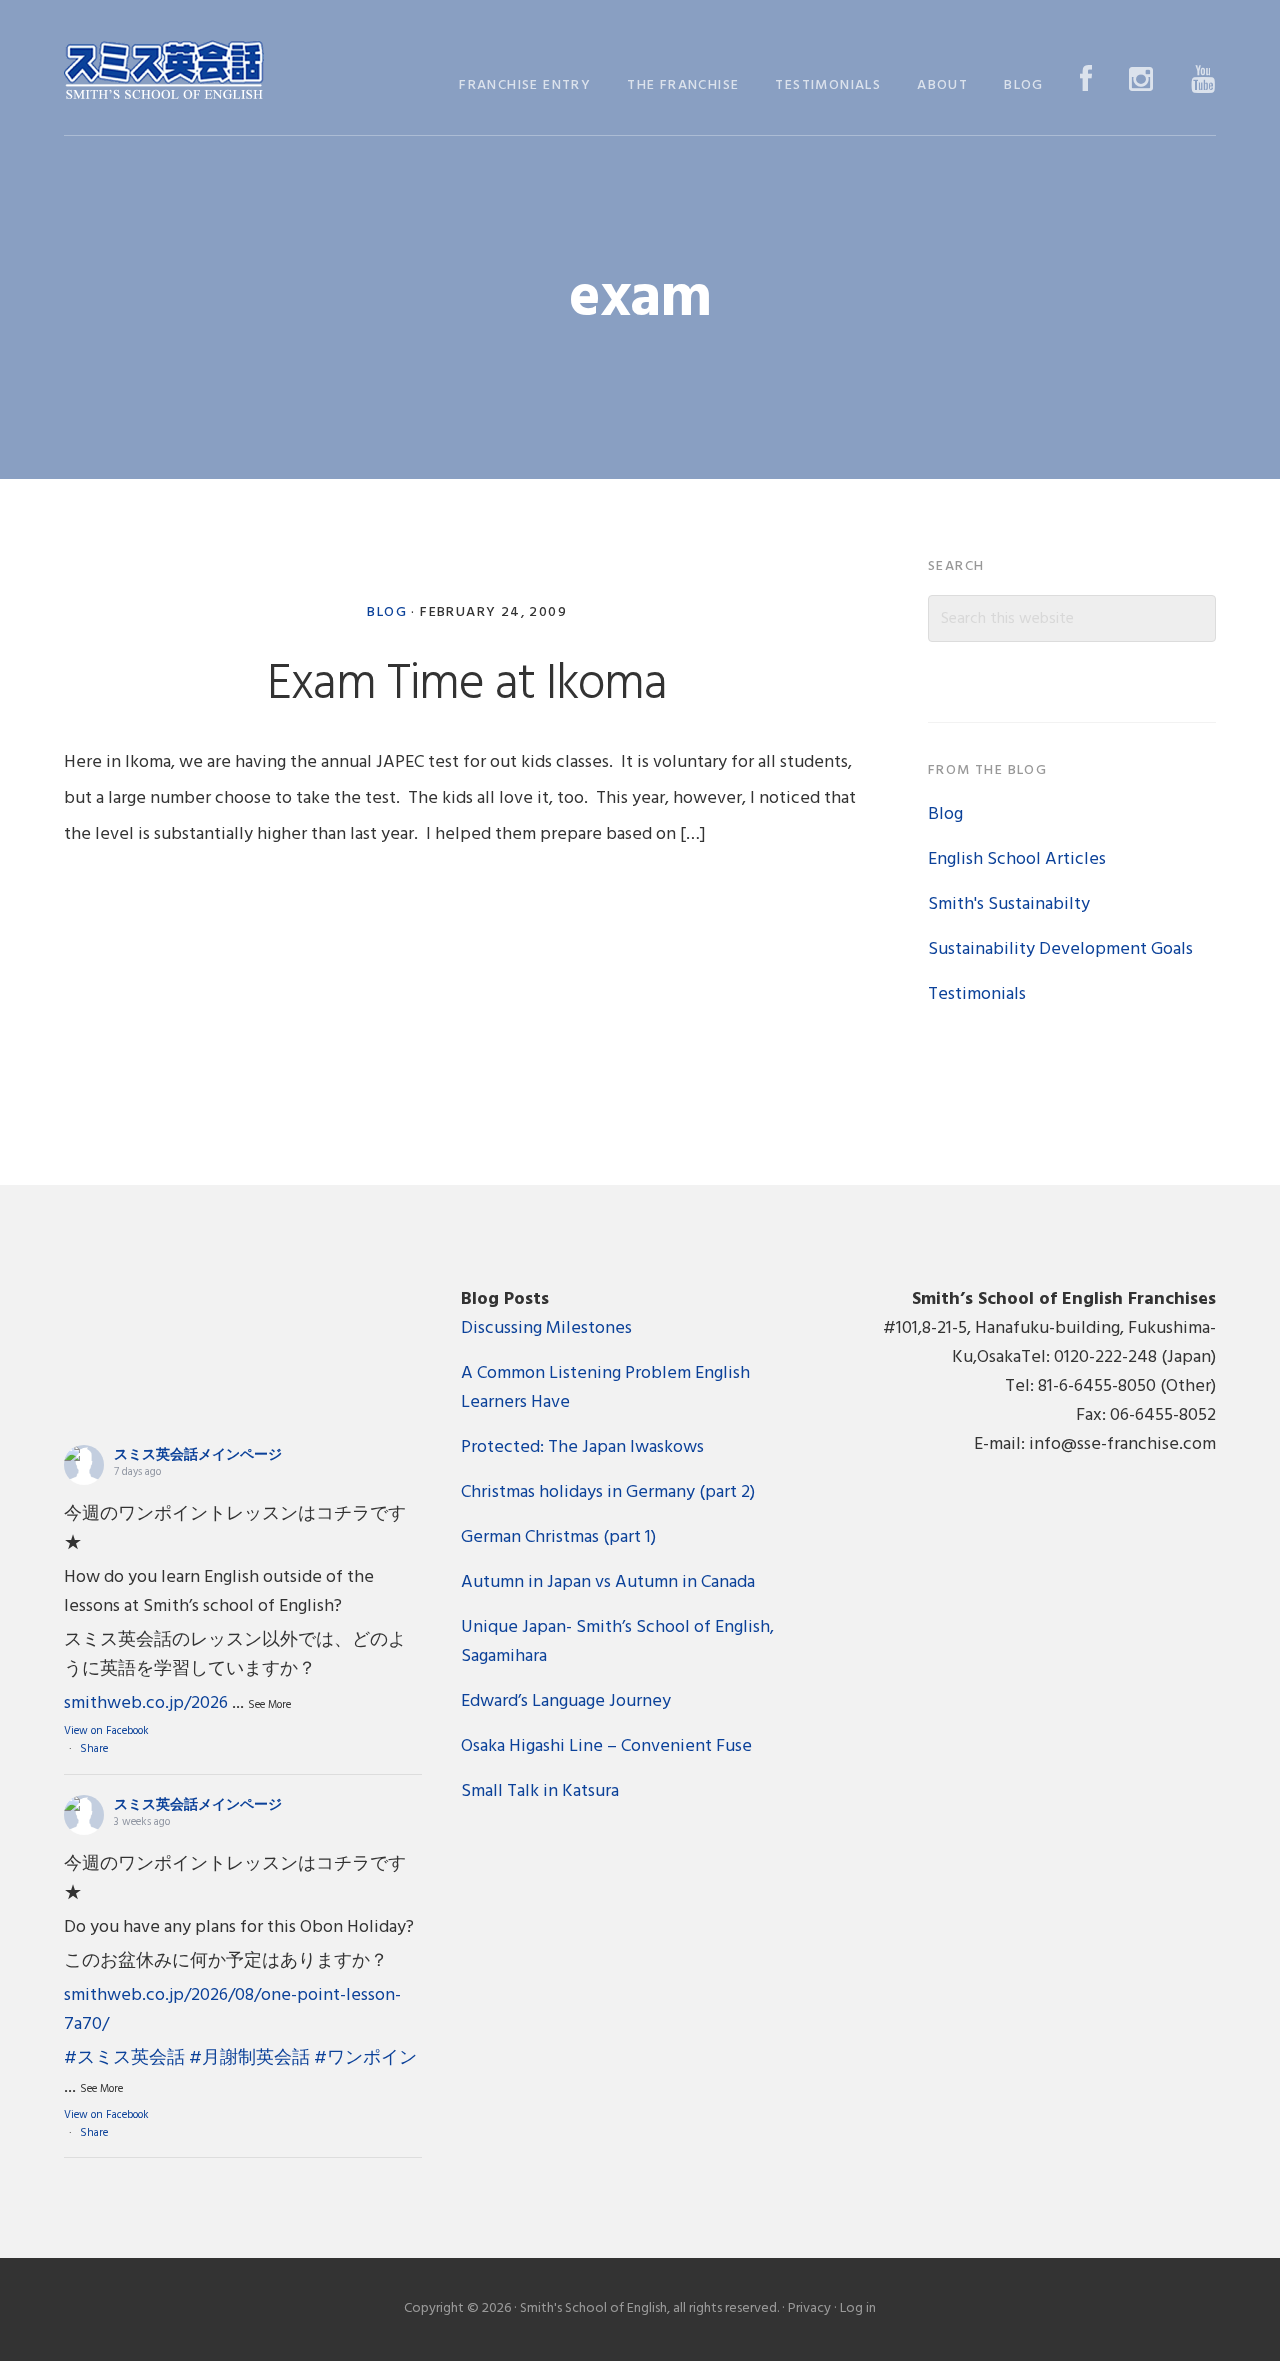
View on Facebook (106, 1731)
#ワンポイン (365, 2058)
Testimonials (977, 994)
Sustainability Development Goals (1060, 949)
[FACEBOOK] (1086, 81)
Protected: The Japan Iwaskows (582, 1447)
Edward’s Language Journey (566, 1701)
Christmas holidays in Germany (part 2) (608, 1492)
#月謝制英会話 (249, 2058)
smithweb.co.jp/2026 (146, 1703)
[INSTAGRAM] (1141, 81)
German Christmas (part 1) (558, 1537)
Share (94, 1749)
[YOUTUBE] (1203, 81)
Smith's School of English (164, 72)
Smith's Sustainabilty (1009, 904)
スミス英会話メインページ (198, 1455)
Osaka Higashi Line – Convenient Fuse (606, 1746)
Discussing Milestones (546, 1328)
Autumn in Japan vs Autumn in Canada (608, 1582)
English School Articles (1017, 859)
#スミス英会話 (124, 2058)
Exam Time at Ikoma (467, 685)
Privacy (809, 2308)
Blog (387, 612)
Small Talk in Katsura (540, 1791)
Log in (858, 2308)
